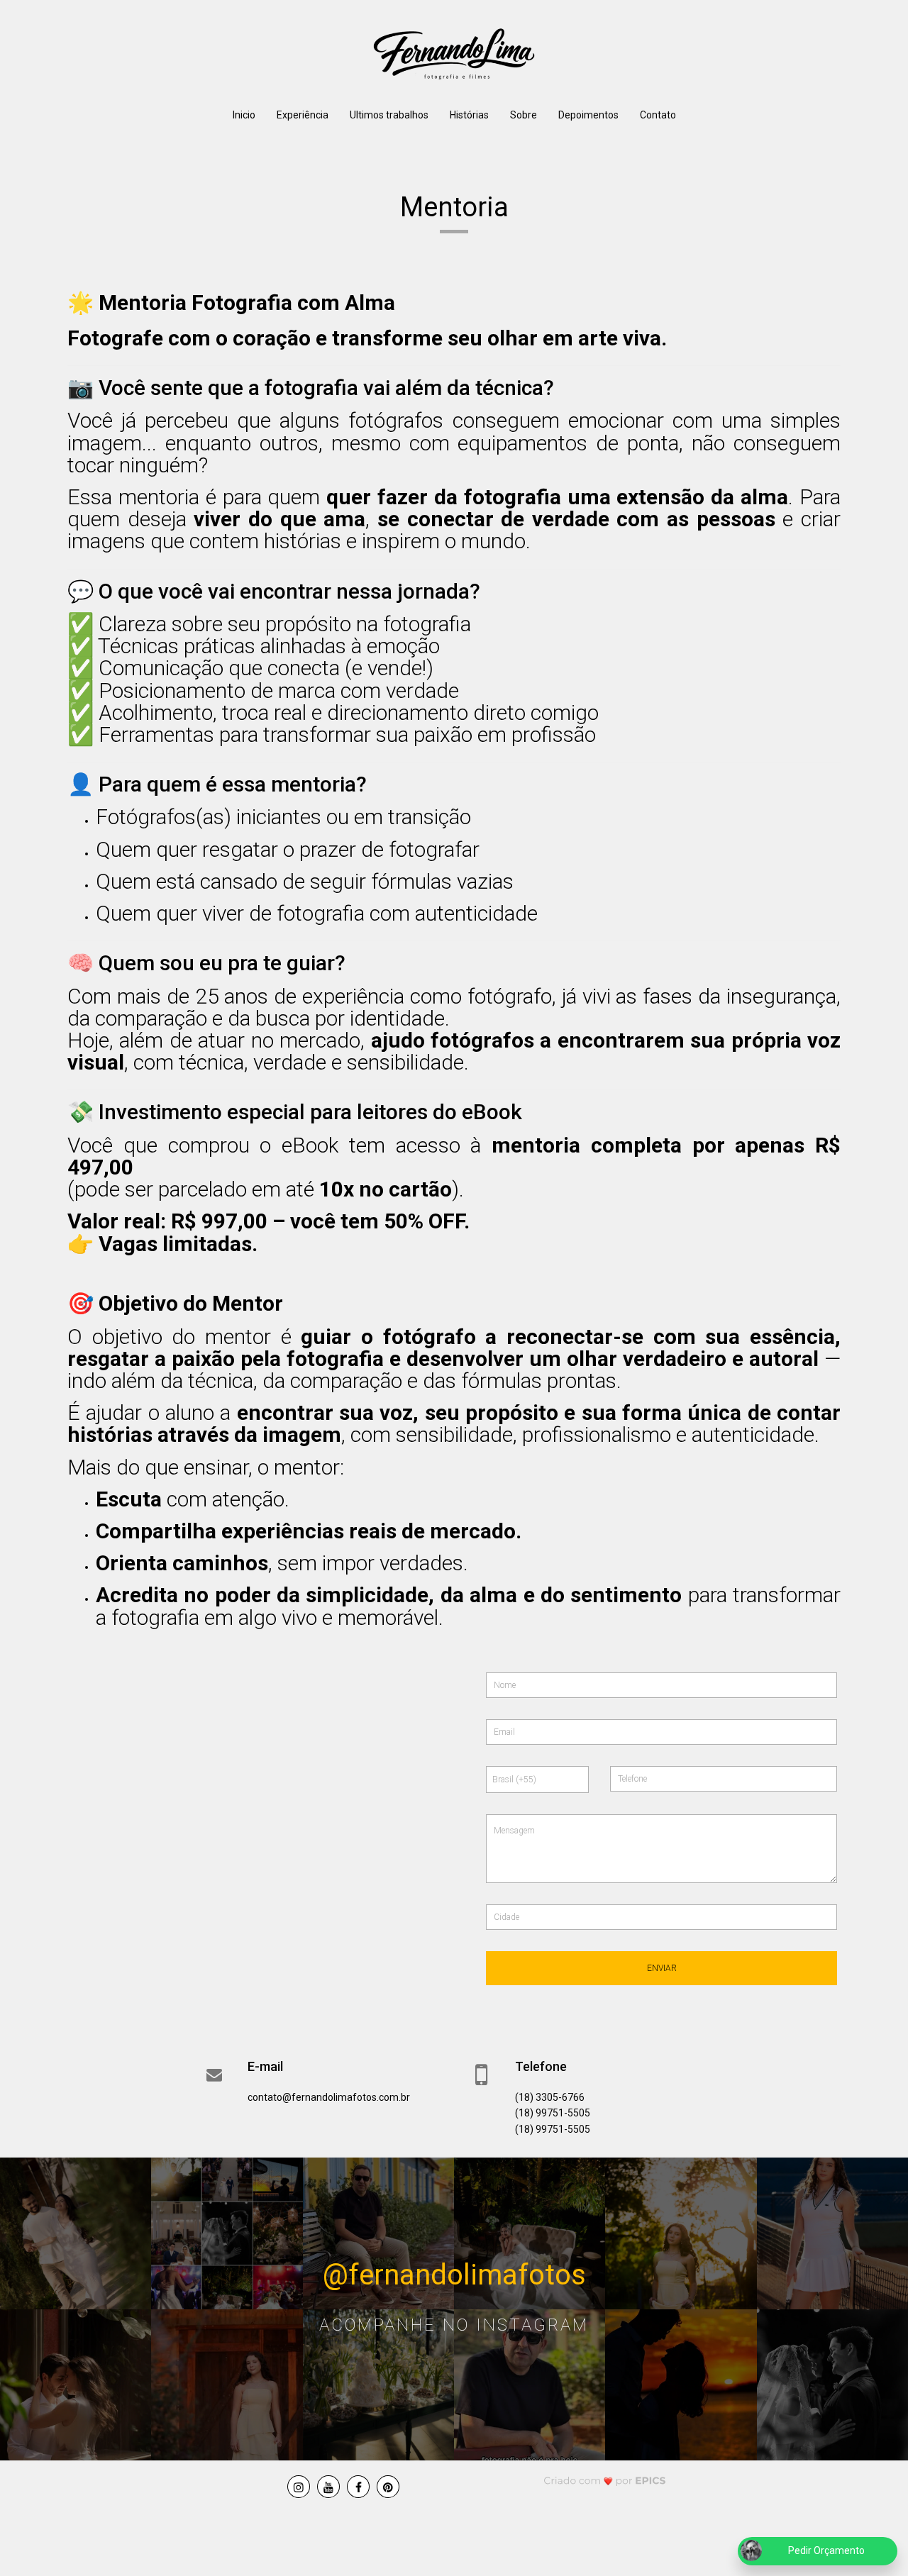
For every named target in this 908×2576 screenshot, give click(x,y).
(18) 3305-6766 (550, 2097)
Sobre (524, 115)
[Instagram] (299, 2487)
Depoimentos (588, 115)
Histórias (469, 115)
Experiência (303, 115)
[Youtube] (328, 2487)
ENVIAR (662, 1968)
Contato (658, 115)
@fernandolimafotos (454, 2274)
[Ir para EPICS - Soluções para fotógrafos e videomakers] (605, 2481)
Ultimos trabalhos (389, 115)
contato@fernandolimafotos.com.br (329, 2097)
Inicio (244, 115)
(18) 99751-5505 (553, 2113)
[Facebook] (358, 2487)
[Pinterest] (388, 2487)
